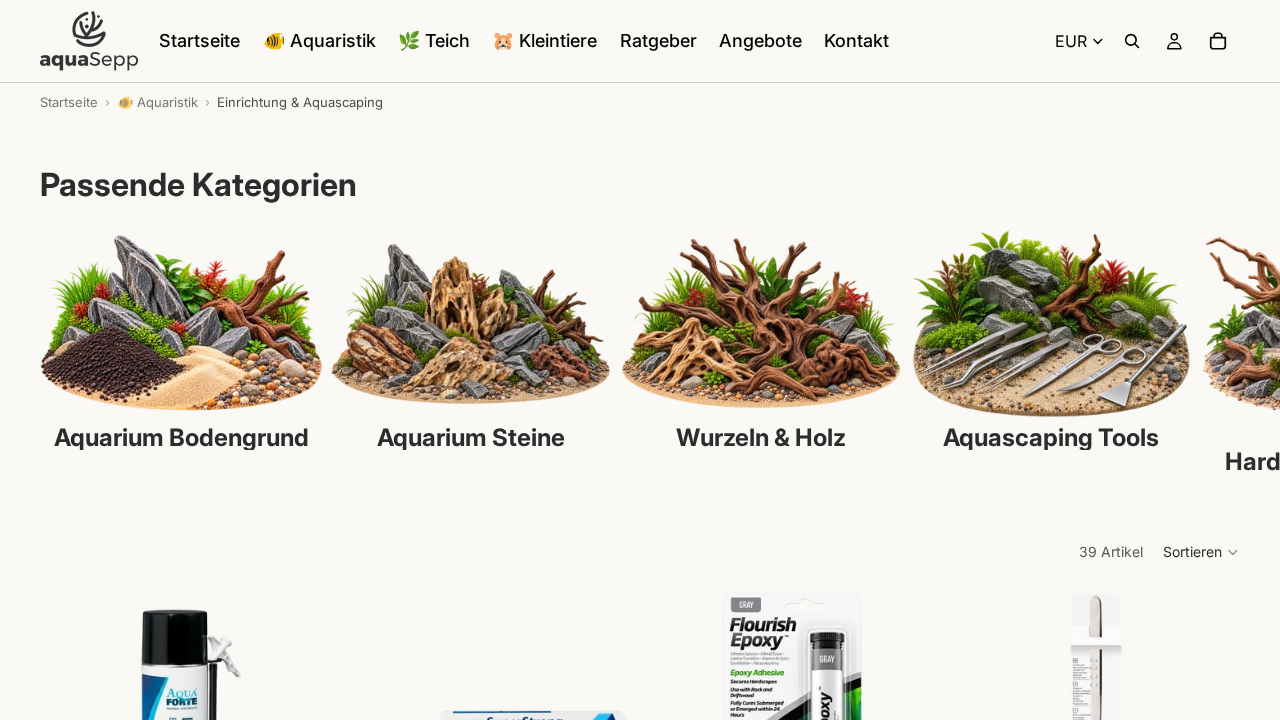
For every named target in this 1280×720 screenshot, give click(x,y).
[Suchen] (1132, 41)
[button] (1201, 552)
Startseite (69, 102)
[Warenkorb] (1218, 41)
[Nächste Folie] (1218, 352)
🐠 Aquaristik (157, 102)
